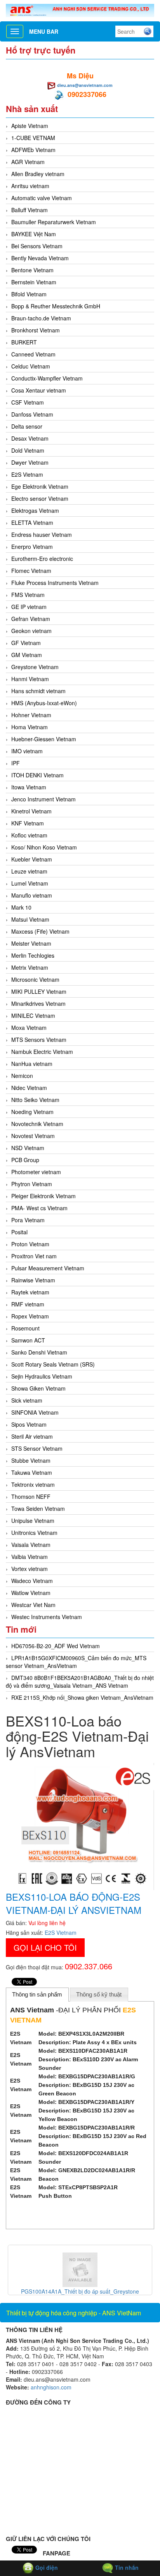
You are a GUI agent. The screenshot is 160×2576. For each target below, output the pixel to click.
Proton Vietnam (30, 1244)
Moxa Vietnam (29, 1028)
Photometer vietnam (36, 1172)
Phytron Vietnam (32, 1184)
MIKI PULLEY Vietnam (39, 991)
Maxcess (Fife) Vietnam (40, 931)
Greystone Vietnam (35, 667)
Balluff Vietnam (30, 210)
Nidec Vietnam (29, 1088)
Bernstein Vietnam (34, 282)
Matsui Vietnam (30, 919)
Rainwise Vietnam (33, 1280)
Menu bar (44, 31)
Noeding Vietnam (32, 1112)
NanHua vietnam (32, 1064)
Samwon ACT (28, 1340)
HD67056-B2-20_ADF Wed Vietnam (56, 1646)
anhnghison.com (51, 2387)
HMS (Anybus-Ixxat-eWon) (44, 703)
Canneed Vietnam (33, 354)
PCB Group (25, 1160)
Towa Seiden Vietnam (38, 1509)
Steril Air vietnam (32, 1436)
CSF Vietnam (28, 402)
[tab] (37, 1995)
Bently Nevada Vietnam (40, 258)
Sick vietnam (27, 1400)
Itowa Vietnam (29, 787)
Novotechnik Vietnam (37, 1124)
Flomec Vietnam (31, 571)
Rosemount (25, 1328)
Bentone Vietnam (32, 270)
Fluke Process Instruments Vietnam (55, 583)
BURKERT (24, 342)
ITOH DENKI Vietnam (37, 775)
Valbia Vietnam (30, 1557)
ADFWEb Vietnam (33, 150)
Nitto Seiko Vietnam (35, 1100)
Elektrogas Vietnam (35, 510)
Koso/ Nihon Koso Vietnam (44, 847)
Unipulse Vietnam (33, 1521)
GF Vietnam (26, 643)
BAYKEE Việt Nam (34, 234)
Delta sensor (27, 426)
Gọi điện (46, 2567)
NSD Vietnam (28, 1148)
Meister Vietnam (31, 943)
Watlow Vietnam (31, 1593)
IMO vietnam (27, 751)
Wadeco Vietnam (32, 1581)
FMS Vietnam (28, 595)
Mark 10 (21, 907)
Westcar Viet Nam (33, 1605)
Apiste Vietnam (30, 126)
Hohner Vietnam (31, 715)
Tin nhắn (126, 2567)
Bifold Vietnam (29, 294)
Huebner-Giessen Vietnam (44, 739)
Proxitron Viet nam (34, 1256)
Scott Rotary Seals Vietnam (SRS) (53, 1364)
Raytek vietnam (30, 1292)
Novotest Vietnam (33, 1136)
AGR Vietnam (28, 162)
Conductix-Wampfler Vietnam (47, 378)
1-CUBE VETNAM (33, 138)
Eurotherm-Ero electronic (42, 559)
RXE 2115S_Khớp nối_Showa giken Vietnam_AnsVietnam (82, 1697)
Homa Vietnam (30, 727)
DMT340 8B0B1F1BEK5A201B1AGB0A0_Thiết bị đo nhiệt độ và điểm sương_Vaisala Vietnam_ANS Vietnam (80, 1682)
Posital (19, 1232)
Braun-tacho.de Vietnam (41, 318)
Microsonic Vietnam (35, 979)
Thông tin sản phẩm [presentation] (37, 1994)
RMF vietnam (28, 1304)
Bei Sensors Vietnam (37, 246)
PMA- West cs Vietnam (39, 1208)
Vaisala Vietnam (31, 1545)
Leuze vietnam (29, 871)
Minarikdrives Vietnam (38, 1003)
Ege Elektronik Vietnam (40, 486)
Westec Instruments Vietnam (47, 1617)
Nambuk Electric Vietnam (42, 1052)
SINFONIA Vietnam (35, 1412)
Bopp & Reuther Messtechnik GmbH (56, 306)
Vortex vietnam (30, 1569)
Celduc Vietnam (31, 366)
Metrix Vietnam (30, 967)
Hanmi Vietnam (30, 679)
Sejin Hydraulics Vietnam (42, 1376)
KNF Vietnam (28, 823)
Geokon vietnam (31, 631)
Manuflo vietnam (32, 895)
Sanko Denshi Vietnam (39, 1352)
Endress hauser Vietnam (42, 535)
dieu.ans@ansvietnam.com (85, 85)
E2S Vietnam (27, 474)
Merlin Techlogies (33, 955)
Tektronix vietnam (33, 1484)
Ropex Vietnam (30, 1316)
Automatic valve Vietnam (42, 198)
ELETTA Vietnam (32, 522)
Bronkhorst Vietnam (36, 330)
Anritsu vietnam (30, 186)
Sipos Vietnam (29, 1424)
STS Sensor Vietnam (37, 1448)
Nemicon (22, 1076)
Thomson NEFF (31, 1496)
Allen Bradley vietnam (38, 174)
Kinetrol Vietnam (31, 811)
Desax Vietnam (30, 438)
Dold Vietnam (28, 450)
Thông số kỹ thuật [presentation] (99, 1994)
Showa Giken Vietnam (38, 1388)
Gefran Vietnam (31, 619)
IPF (16, 763)
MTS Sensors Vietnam (39, 1040)
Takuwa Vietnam (32, 1472)
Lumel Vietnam (30, 883)
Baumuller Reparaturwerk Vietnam (54, 222)
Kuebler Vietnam (32, 859)
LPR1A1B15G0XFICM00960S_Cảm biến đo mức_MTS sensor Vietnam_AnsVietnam (76, 1662)
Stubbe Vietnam (31, 1460)
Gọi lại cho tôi (45, 1947)
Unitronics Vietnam (34, 1533)
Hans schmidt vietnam (38, 691)
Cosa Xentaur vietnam (39, 390)
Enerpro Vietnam (32, 547)
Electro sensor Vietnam (40, 498)
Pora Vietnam (28, 1220)
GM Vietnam (27, 655)
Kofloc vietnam (29, 835)
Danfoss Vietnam (32, 414)
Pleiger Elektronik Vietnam (43, 1196)
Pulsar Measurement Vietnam (48, 1268)
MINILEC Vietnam (33, 1016)
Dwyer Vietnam (30, 462)
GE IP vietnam (29, 607)
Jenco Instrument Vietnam (43, 799)
